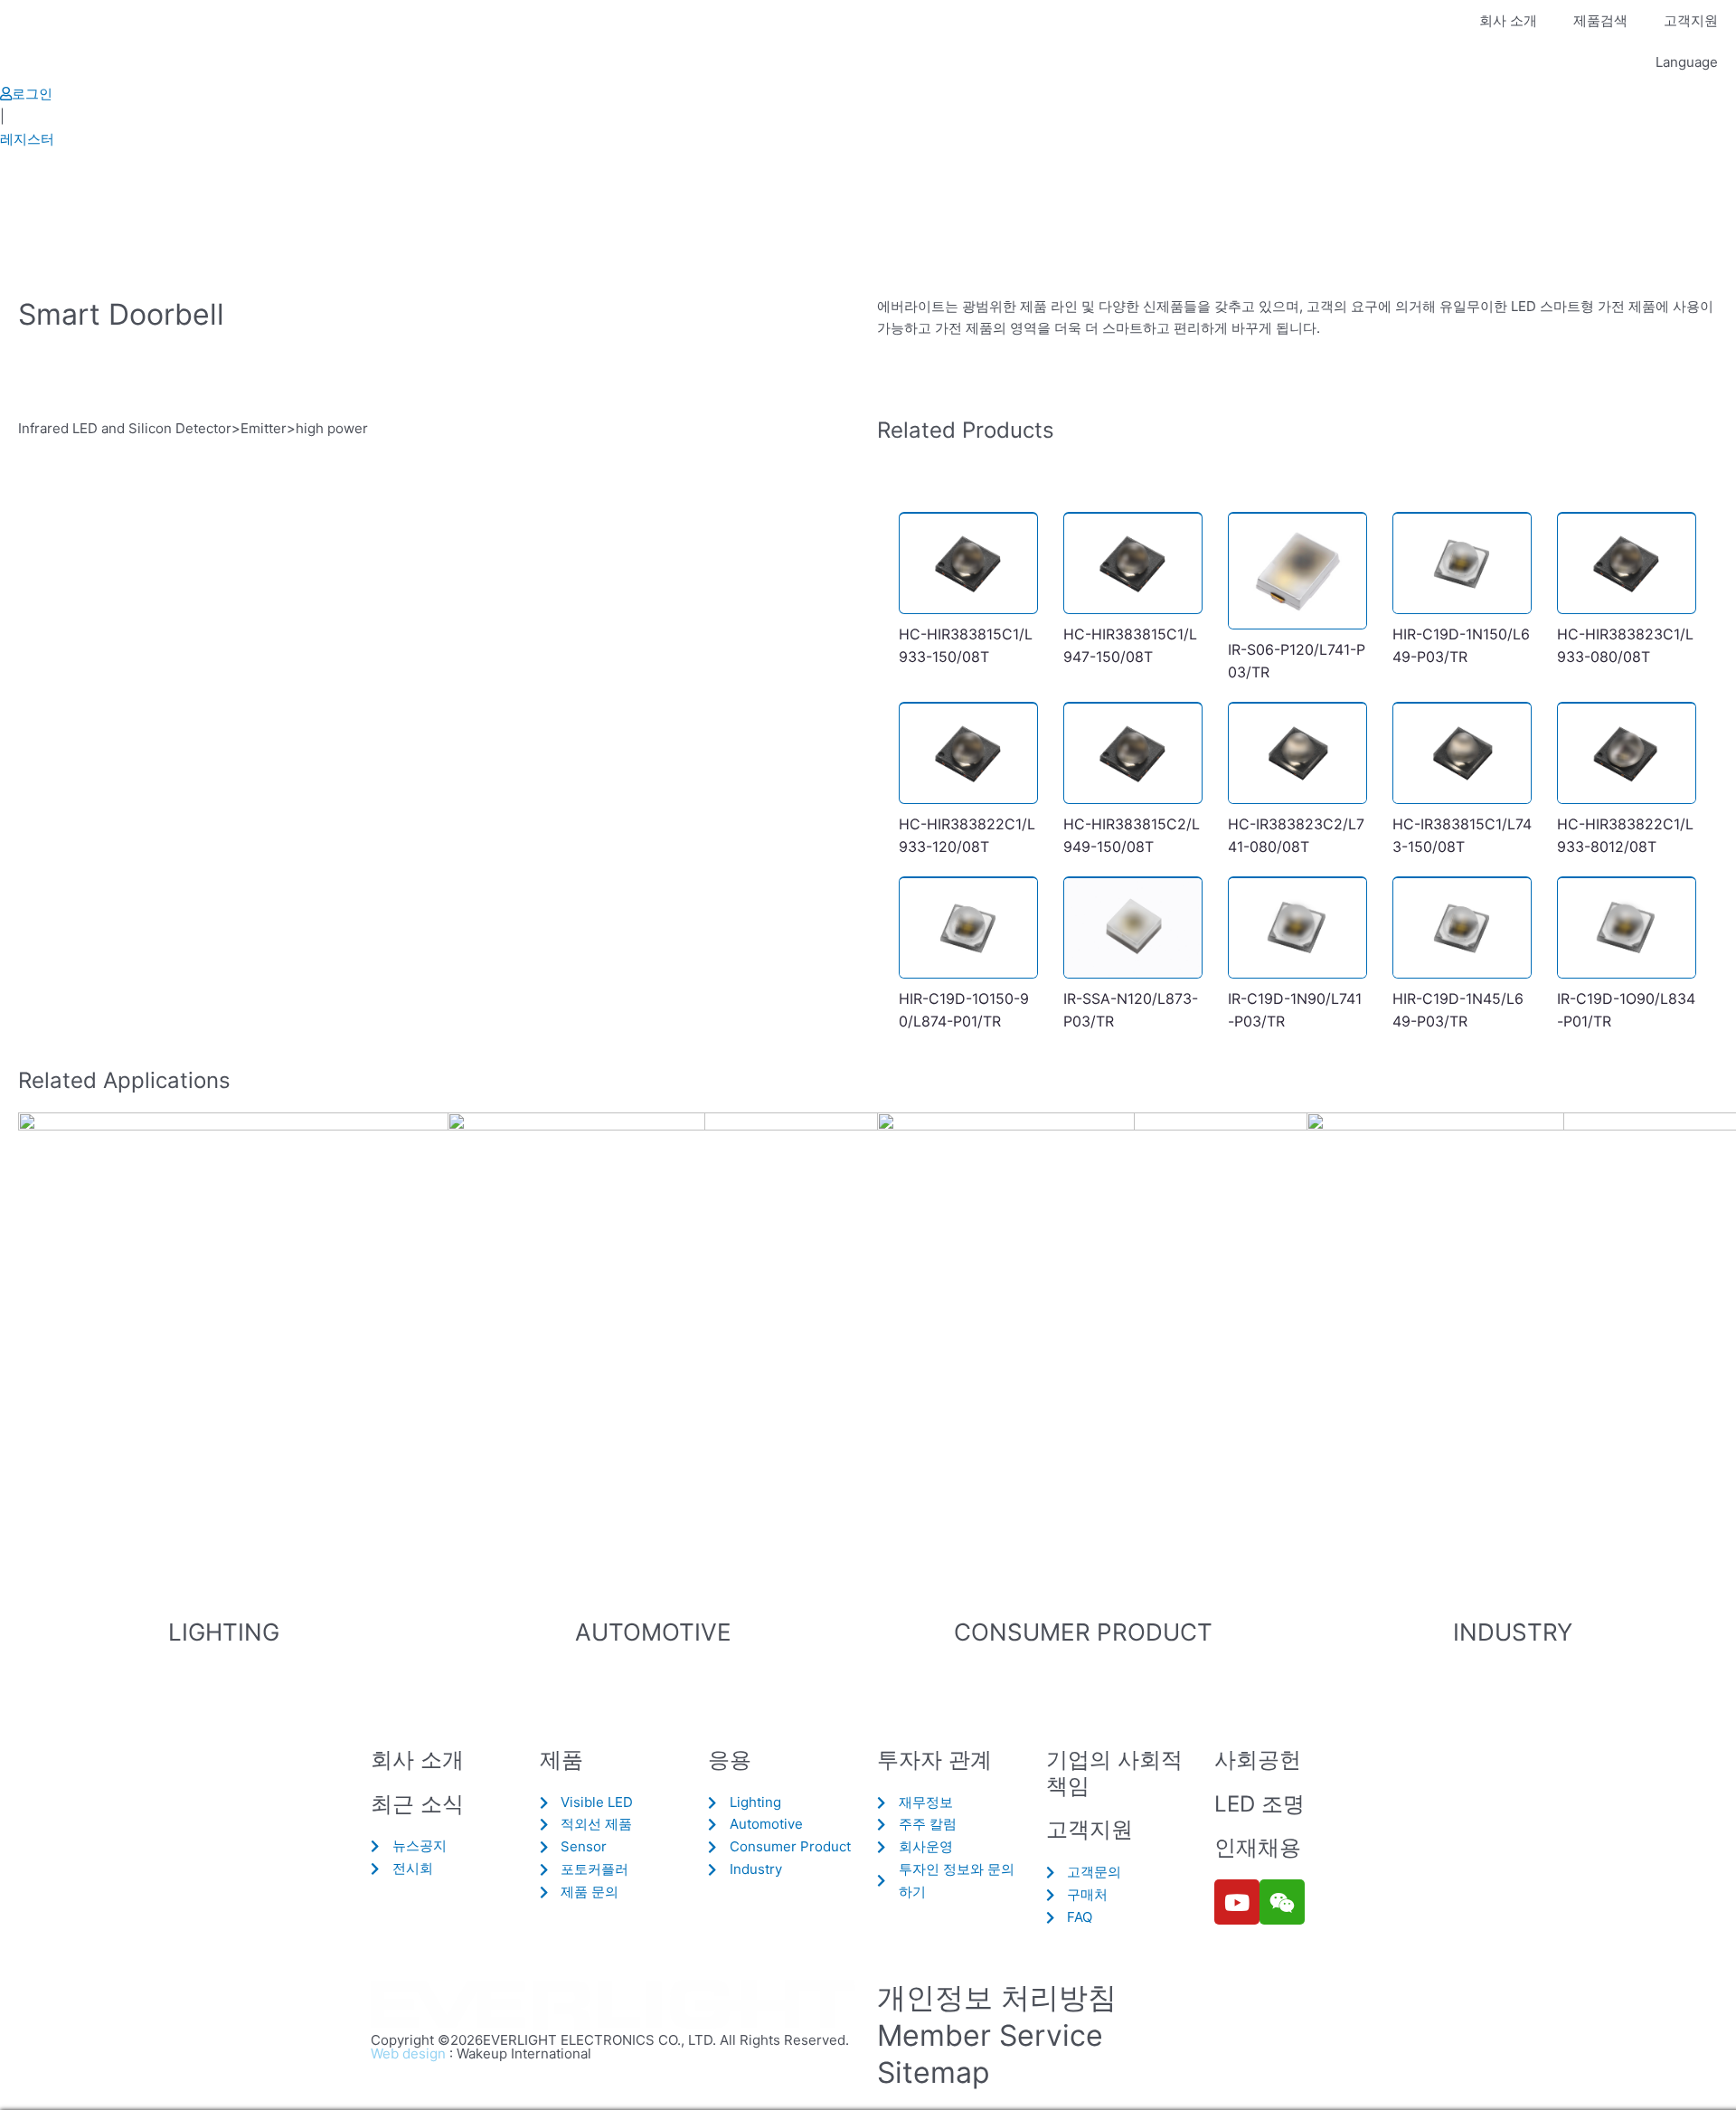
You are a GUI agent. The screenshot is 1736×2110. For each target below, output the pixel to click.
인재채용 (1258, 1847)
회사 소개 (1508, 20)
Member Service (990, 2035)
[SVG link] (615, 2006)
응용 (730, 1760)
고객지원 (1691, 20)
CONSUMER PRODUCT (1083, 1632)
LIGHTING (224, 1632)
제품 (561, 1760)
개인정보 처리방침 (997, 1997)
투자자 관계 (934, 1760)
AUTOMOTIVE (653, 1632)
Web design (408, 2053)
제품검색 (1600, 20)
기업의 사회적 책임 (1114, 1773)
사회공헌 (1258, 1760)
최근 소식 (417, 1804)
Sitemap (934, 2072)
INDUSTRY (1513, 1632)
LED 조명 (1260, 1804)
